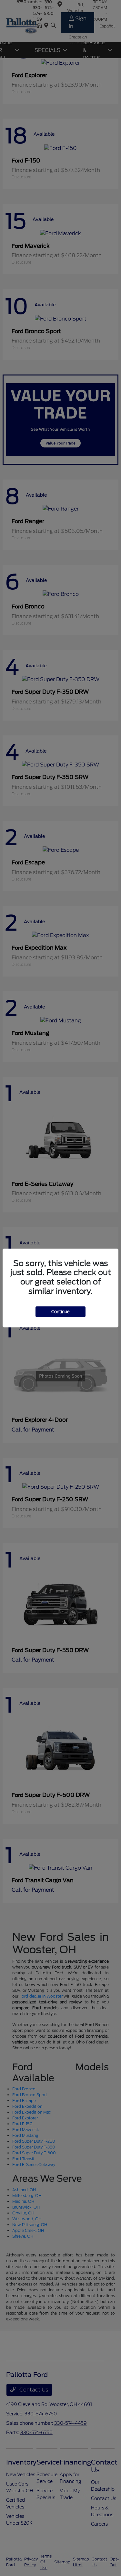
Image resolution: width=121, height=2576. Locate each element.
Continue (60, 1312)
